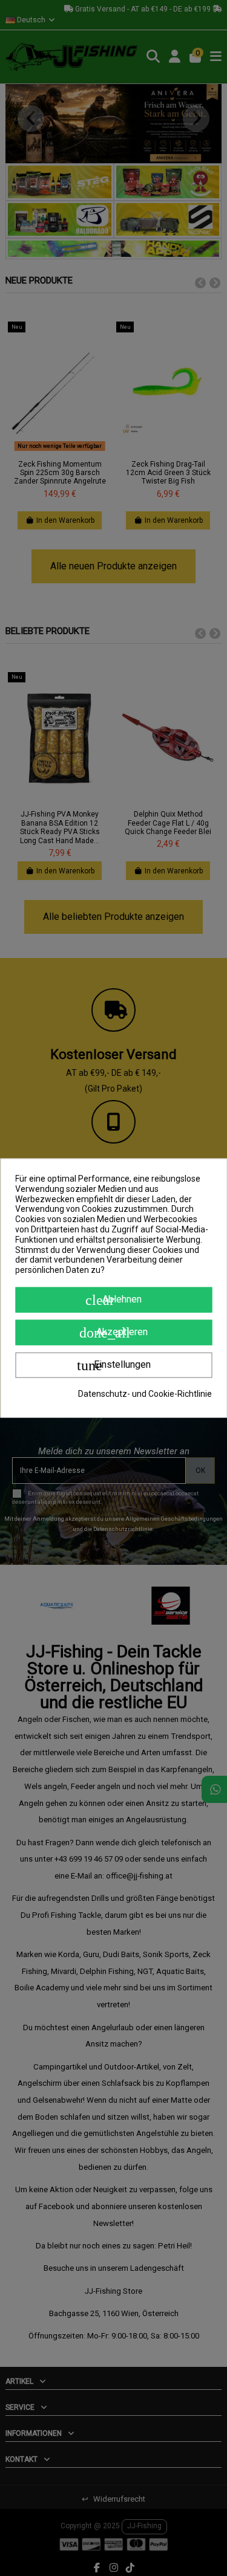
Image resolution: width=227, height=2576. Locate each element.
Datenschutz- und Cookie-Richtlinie (145, 1394)
